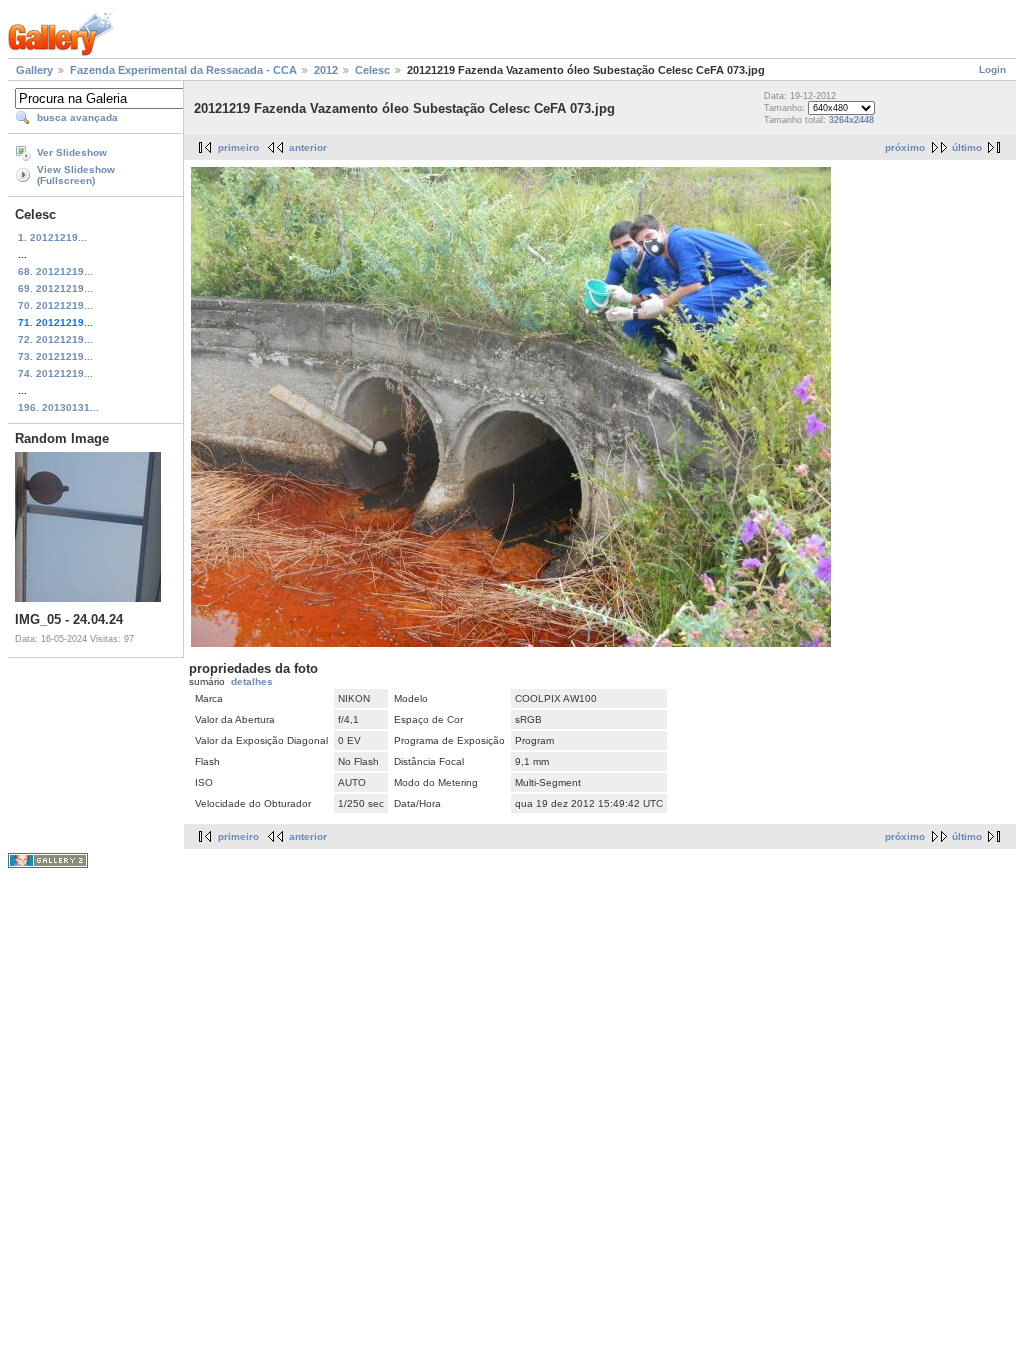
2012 (326, 70)
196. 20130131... (58, 407)
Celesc (372, 70)
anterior (308, 147)
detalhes (252, 681)
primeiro (238, 147)
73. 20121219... (55, 356)
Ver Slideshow (72, 152)
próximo (905, 147)
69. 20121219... (55, 288)
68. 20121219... (55, 271)
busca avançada (77, 117)
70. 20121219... (55, 305)
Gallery (34, 70)
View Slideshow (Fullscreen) (76, 175)
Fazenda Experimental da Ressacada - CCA (183, 70)
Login (992, 69)
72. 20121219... (55, 339)
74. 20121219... (55, 373)
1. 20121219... (52, 237)
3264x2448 (851, 120)
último (967, 147)
